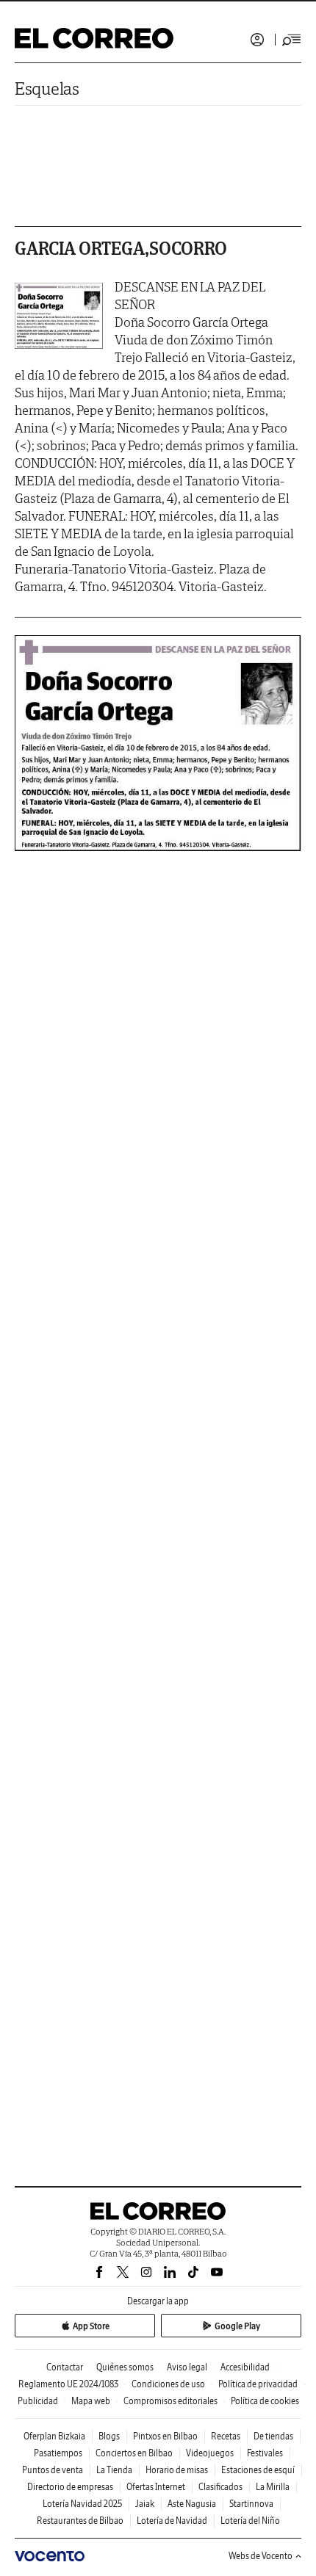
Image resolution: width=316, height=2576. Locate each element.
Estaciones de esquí (258, 2470)
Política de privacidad (258, 2384)
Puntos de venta (53, 2470)
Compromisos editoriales (170, 2401)
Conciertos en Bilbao (134, 2453)
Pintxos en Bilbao (165, 2436)
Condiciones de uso (168, 2384)
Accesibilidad (245, 2367)
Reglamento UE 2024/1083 (68, 2384)
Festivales (265, 2453)
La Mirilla (273, 2487)
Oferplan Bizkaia (54, 2436)
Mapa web (91, 2401)
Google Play (237, 2326)
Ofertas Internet (156, 2487)
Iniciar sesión (257, 40)
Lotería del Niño (250, 2521)
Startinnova (251, 2504)
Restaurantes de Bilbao (80, 2521)
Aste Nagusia (192, 2504)
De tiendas (273, 2436)
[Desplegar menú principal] (292, 40)
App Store (91, 2326)
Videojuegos (210, 2453)
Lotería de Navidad (172, 2521)
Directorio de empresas (70, 2487)
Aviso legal (187, 2367)
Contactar (65, 2367)
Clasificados (220, 2487)
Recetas (226, 2436)
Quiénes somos (125, 2367)
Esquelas (47, 88)
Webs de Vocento (261, 2556)
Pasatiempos (58, 2453)
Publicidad (38, 2401)
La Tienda (114, 2470)
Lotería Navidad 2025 (82, 2504)
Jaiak (145, 2504)
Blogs (109, 2436)
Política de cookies (265, 2401)
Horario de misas (177, 2470)
